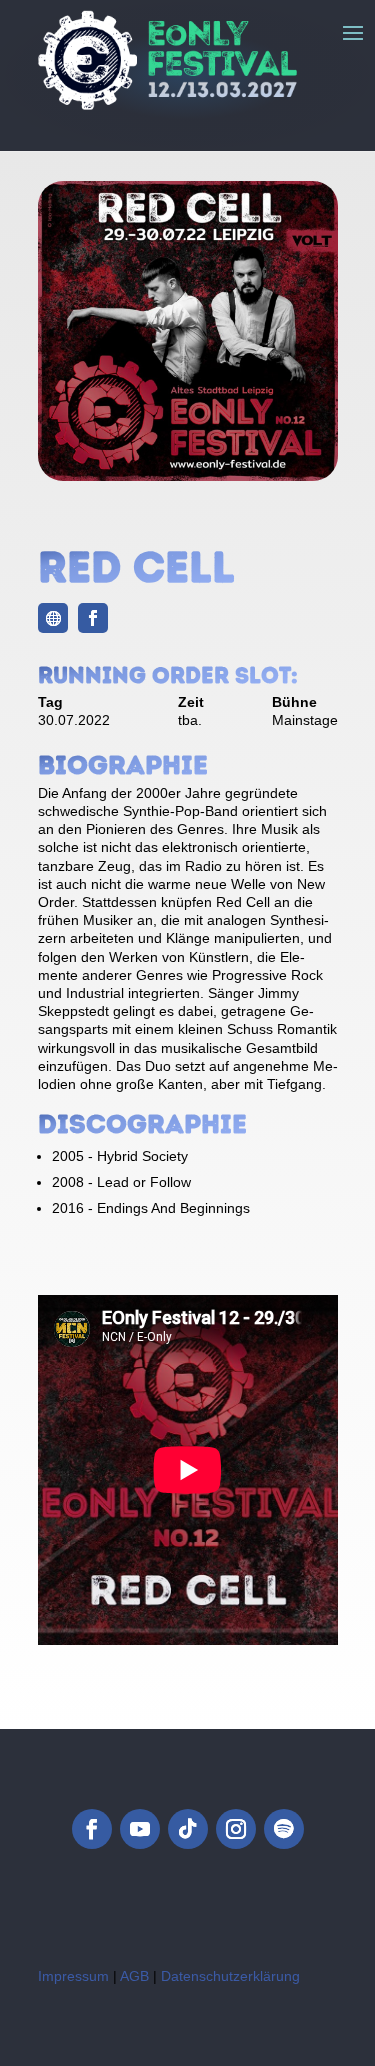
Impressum (73, 1976)
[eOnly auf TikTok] (188, 1829)
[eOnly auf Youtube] (140, 1829)
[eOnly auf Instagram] (236, 1829)
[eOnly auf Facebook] (92, 1829)
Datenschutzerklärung (230, 1976)
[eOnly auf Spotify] (284, 1829)
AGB (134, 1976)
